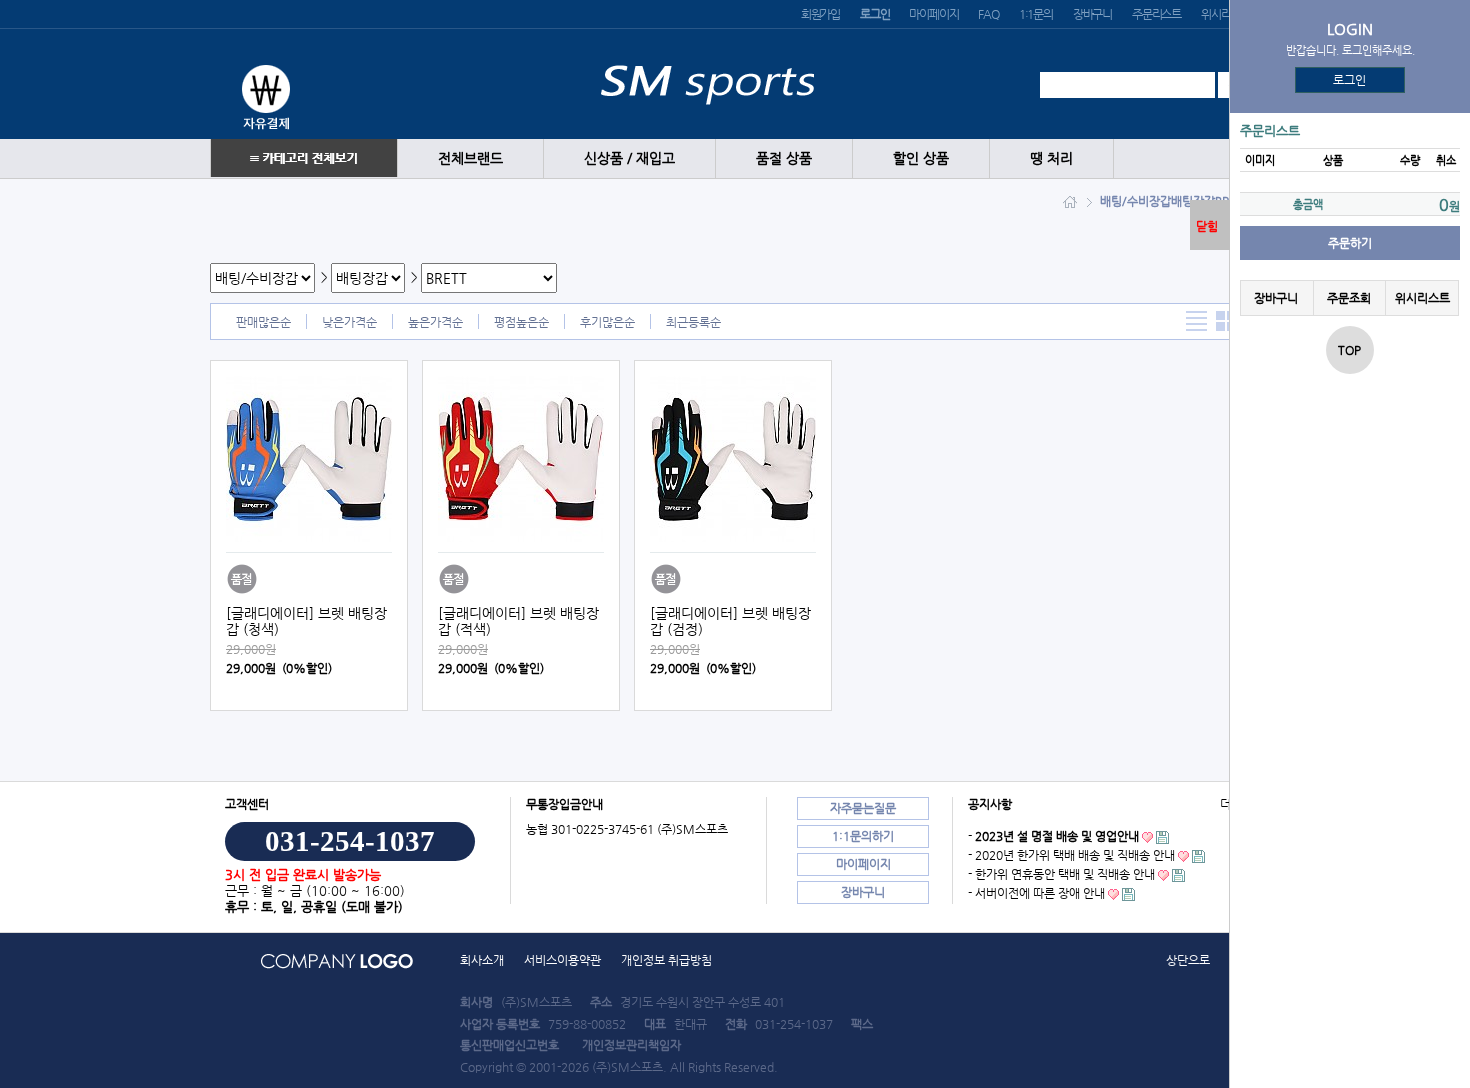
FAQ (988, 14)
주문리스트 (1156, 14)
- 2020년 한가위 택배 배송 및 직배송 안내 (1071, 855)
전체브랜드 (470, 158)
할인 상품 (921, 158)
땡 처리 (1051, 158)
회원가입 (820, 14)
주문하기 (1350, 243)
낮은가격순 (349, 322)
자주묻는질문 (863, 808)
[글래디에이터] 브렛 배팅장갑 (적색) (518, 621)
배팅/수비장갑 (1135, 201)
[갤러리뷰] (1226, 321)
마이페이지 (933, 14)
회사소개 (482, 960)
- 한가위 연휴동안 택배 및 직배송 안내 (1061, 874)
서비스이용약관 (562, 960)
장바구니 (1092, 14)
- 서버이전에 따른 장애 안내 (1036, 893)
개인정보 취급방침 (666, 960)
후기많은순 (607, 322)
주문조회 (1349, 298)
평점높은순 (521, 322)
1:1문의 (1036, 14)
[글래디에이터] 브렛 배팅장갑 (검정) (730, 621)
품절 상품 (784, 158)
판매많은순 (263, 322)
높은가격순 (435, 322)
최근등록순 (693, 322)
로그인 (1350, 80)
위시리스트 (1225, 14)
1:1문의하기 (863, 836)
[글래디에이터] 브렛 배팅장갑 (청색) (306, 621)
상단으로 (1188, 960)
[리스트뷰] (1196, 321)
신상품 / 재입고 (629, 158)
